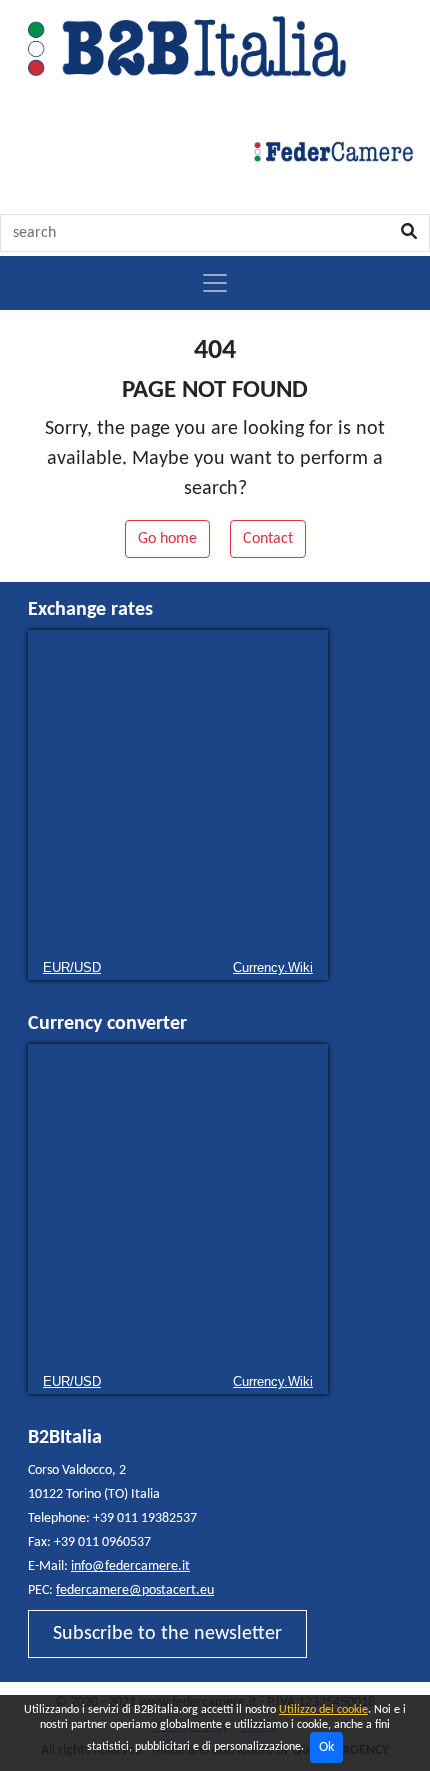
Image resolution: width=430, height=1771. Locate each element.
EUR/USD (72, 967)
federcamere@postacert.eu (135, 1590)
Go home (167, 539)
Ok (326, 1747)
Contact (268, 539)
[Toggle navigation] (215, 283)
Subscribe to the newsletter (167, 1634)
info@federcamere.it (130, 1566)
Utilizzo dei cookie (323, 1710)
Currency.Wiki (273, 967)
